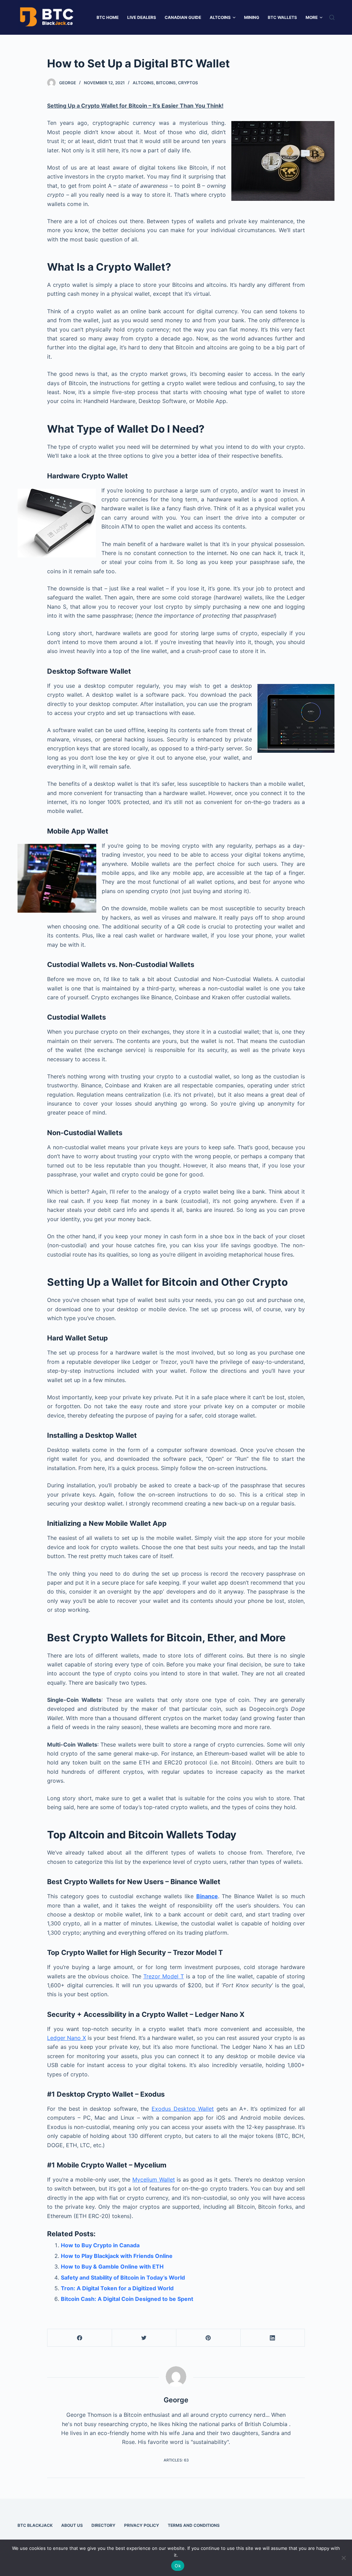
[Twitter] (144, 2338)
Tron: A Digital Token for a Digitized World (117, 2288)
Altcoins (220, 17)
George (68, 83)
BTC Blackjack (35, 2525)
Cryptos (188, 83)
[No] (343, 2558)
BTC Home (108, 17)
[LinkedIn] (273, 2338)
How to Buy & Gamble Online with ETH (112, 2267)
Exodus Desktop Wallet (183, 2109)
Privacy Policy (142, 2525)
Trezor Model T (164, 1976)
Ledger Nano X (67, 2038)
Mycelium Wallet (154, 2180)
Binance (207, 1896)
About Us (72, 2525)
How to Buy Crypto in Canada (100, 2245)
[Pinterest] (208, 2338)
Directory (103, 2525)
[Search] (332, 17)
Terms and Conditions (194, 2525)
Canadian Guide (183, 17)
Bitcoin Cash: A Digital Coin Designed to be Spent (127, 2299)
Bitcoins (166, 83)
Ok (178, 2566)
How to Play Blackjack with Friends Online (117, 2256)
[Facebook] (80, 2338)
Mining (252, 17)
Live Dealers (142, 17)
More (312, 17)
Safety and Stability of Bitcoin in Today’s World (123, 2278)
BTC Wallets (282, 17)
